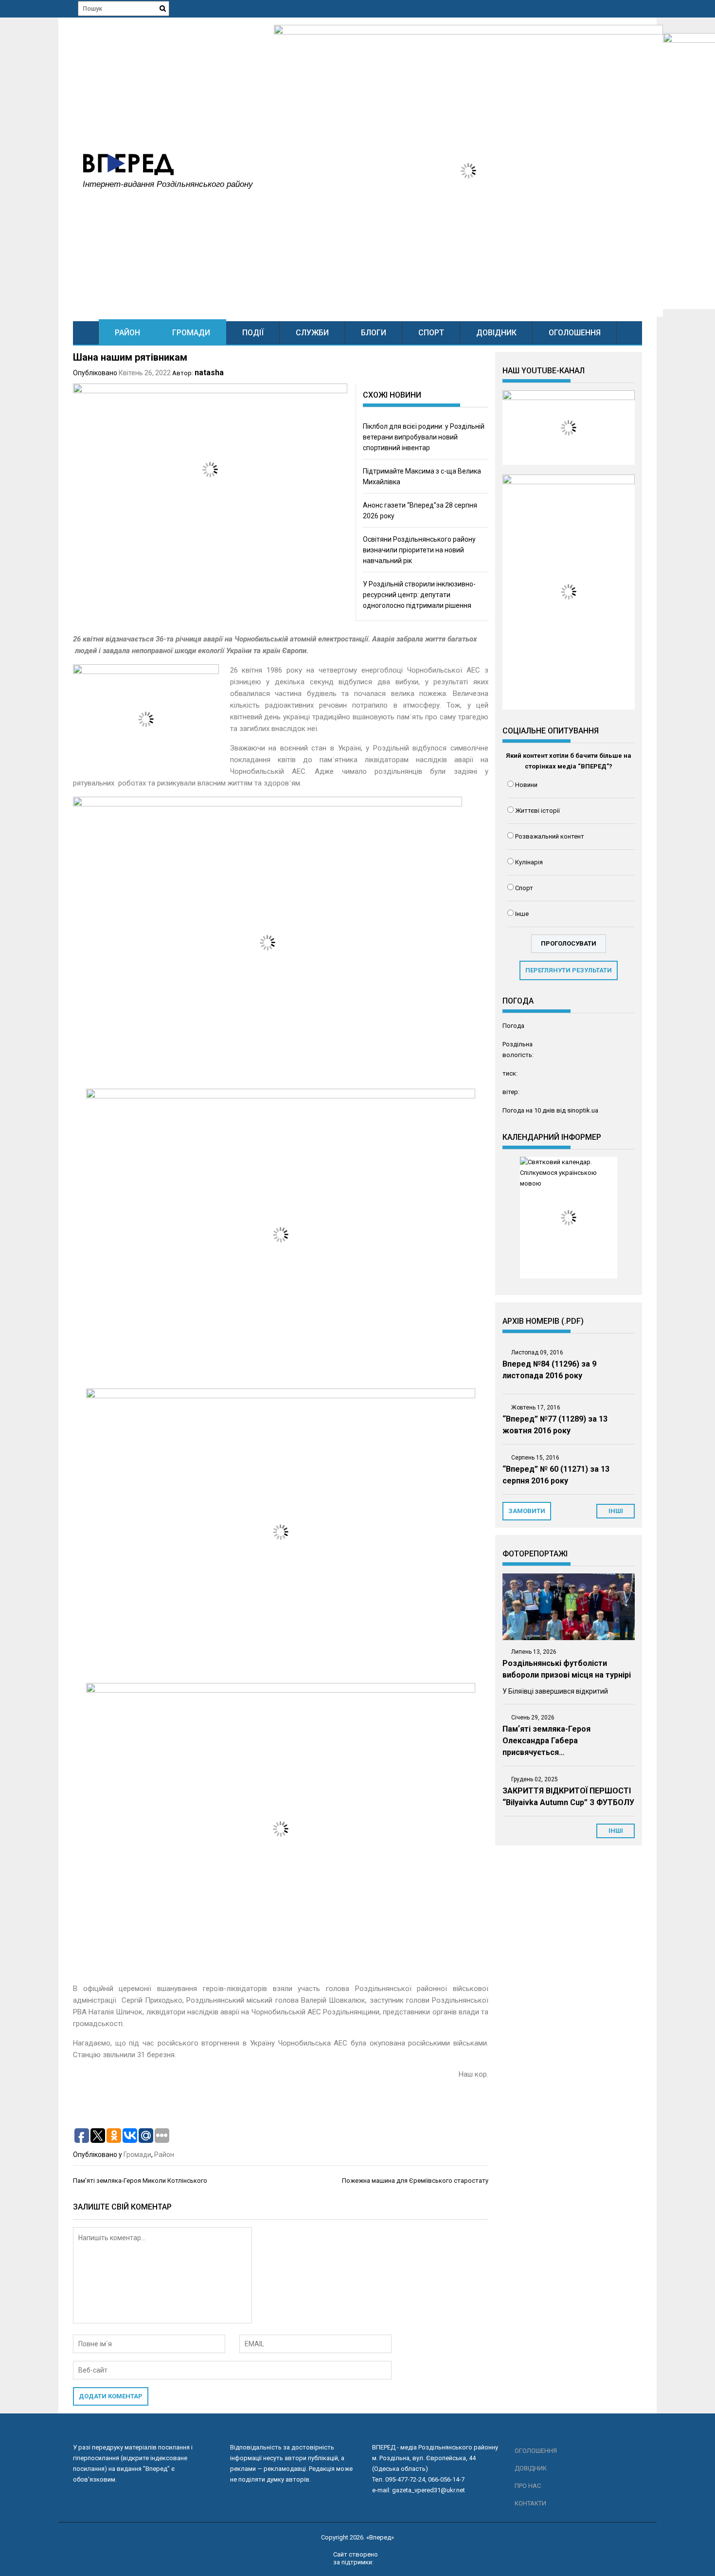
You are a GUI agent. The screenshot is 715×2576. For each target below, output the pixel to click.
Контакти (530, 2503)
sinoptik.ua (583, 1110)
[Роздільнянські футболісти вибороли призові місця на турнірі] (569, 1607)
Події (253, 333)
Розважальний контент (550, 836)
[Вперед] (86, 333)
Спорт (431, 333)
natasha (209, 373)
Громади (191, 333)
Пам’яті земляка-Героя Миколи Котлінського (140, 2181)
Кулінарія (529, 862)
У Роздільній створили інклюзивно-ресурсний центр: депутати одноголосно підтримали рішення (419, 595)
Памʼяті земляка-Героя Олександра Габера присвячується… (546, 1741)
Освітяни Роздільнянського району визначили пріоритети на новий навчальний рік (419, 550)
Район (127, 333)
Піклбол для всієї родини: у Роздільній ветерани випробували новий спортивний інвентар (424, 437)
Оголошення (575, 333)
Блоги (374, 333)
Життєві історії (537, 811)
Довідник (496, 333)
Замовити (527, 1511)
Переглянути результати (569, 970)
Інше (522, 914)
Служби (312, 333)
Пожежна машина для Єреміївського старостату (415, 2181)
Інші (616, 1831)
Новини (526, 785)
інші (616, 1511)
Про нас (528, 2486)
